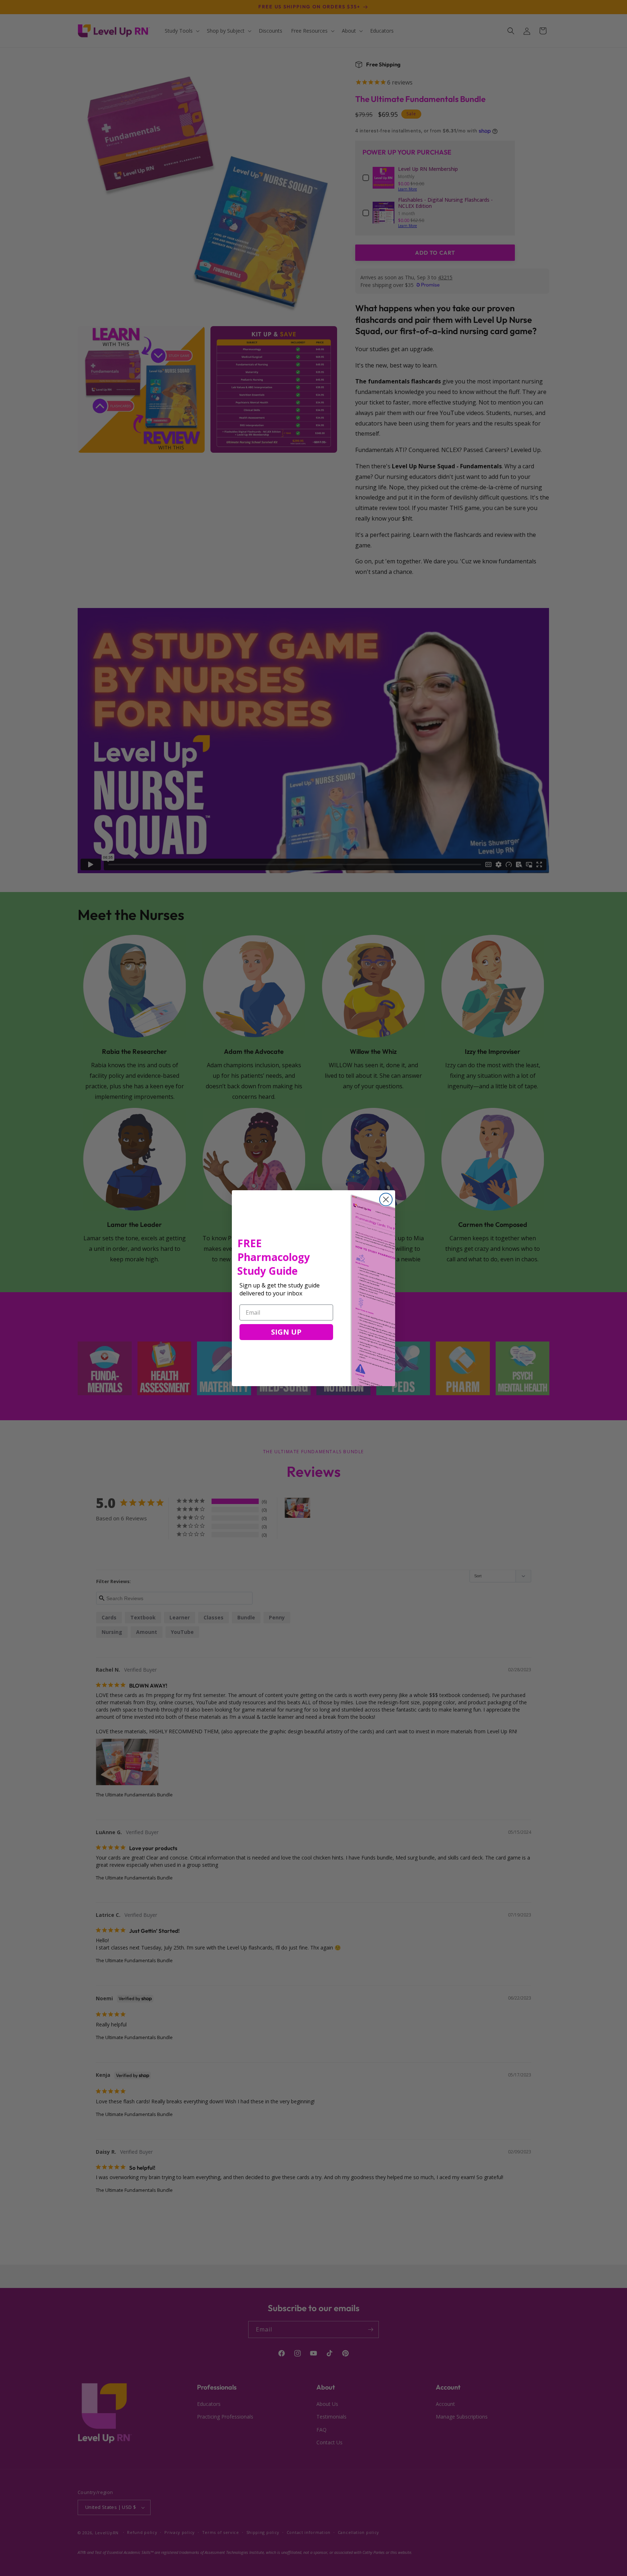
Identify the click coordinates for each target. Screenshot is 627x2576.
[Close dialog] (386, 1199)
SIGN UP (286, 1332)
